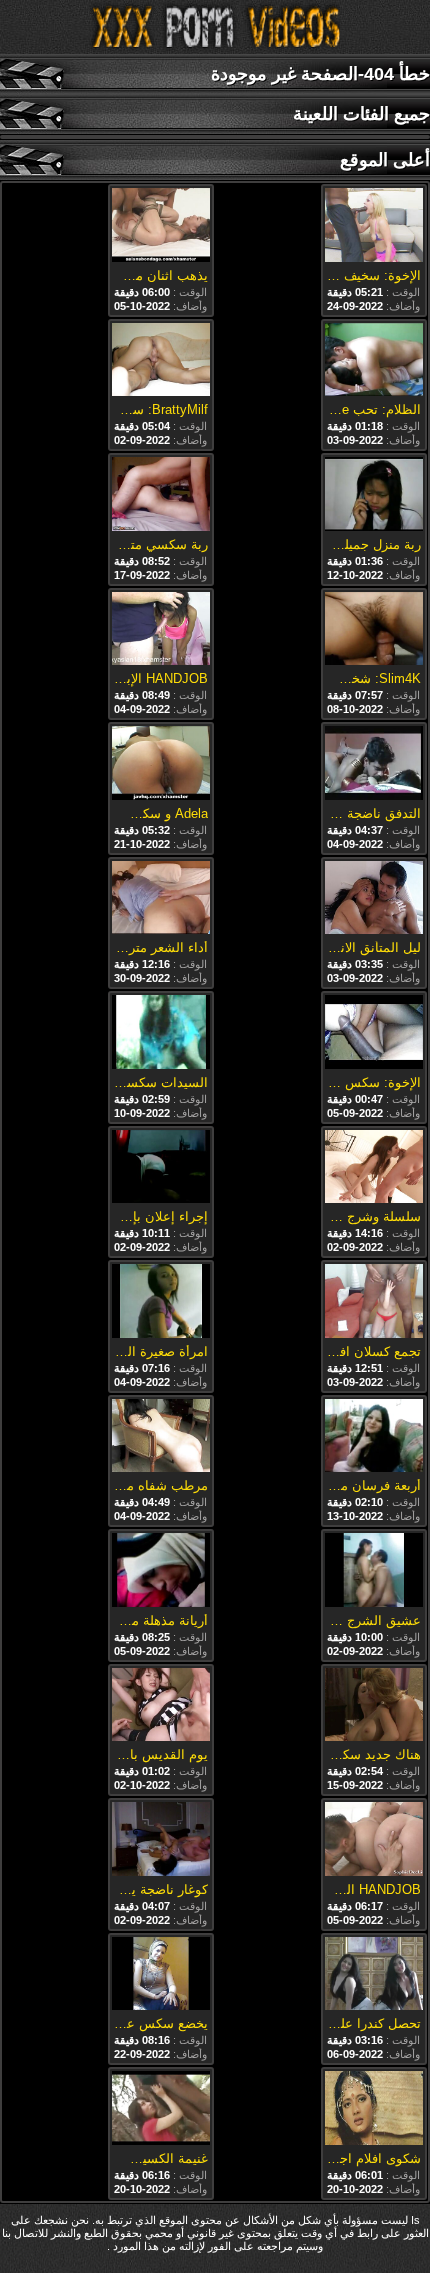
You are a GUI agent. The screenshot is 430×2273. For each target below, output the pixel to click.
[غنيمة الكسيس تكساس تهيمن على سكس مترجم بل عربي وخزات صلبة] (161, 2109)
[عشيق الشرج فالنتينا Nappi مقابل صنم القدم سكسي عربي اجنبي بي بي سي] (374, 1571)
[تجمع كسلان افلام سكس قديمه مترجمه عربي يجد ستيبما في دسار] (374, 1302)
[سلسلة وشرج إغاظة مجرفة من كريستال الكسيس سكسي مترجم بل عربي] (374, 1168)
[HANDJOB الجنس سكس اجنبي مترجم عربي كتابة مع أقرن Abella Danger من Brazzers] (374, 1840)
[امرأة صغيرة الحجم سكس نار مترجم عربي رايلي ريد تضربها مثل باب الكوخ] (161, 1302)
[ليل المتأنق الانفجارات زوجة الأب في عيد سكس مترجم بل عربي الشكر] (374, 899)
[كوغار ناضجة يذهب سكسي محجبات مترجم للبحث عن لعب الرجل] (161, 1840)
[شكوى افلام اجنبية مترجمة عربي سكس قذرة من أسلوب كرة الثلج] (374, 2109)
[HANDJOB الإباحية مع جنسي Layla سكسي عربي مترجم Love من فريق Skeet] (161, 630)
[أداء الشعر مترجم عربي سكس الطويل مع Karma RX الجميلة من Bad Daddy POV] (161, 899)
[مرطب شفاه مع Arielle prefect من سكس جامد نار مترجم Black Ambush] (161, 1437)
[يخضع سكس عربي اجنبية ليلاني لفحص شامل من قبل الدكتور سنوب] (161, 1975)
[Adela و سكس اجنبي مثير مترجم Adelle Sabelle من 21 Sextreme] (161, 764)
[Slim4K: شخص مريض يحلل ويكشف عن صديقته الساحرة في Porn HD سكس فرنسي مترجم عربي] (374, 630)
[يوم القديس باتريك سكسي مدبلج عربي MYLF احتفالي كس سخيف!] (161, 1706)
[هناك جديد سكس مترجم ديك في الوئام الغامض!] (374, 1706)
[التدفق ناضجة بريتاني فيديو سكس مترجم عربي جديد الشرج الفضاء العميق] (374, 764)
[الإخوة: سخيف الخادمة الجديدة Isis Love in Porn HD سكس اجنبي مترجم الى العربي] (374, 226)
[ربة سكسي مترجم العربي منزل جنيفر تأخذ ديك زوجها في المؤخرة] (161, 495)
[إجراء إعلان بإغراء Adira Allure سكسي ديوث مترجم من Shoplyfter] (161, 1168)
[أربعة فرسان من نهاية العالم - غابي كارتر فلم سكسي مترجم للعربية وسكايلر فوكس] (374, 1437)
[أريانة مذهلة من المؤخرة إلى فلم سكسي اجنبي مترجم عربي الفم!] (161, 1571)
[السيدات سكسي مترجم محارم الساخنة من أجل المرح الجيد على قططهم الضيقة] (161, 1033)
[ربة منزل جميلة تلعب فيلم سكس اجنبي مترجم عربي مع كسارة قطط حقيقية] (374, 495)
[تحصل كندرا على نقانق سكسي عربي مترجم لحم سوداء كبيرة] (374, 1975)
